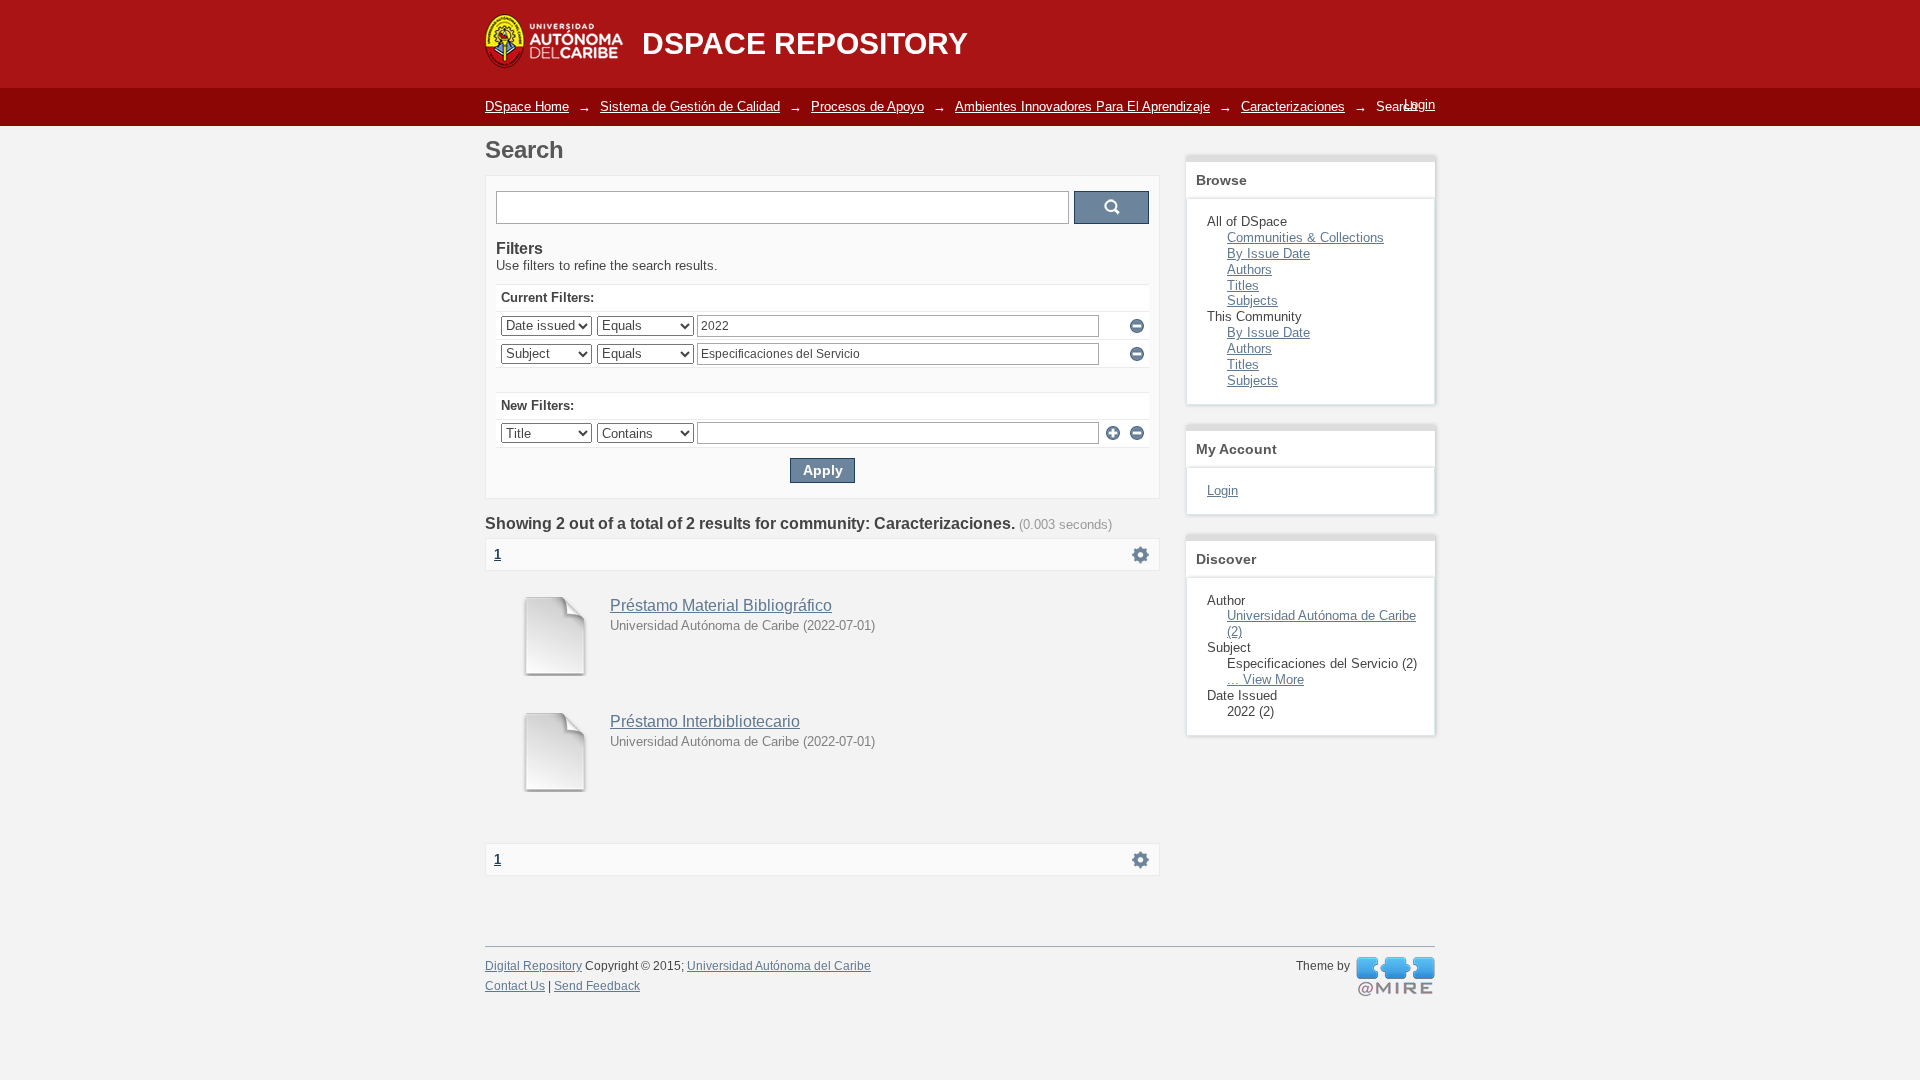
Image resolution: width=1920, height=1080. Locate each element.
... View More (1265, 679)
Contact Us (515, 986)
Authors (1249, 269)
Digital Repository (533, 966)
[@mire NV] (1395, 977)
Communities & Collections (1305, 237)
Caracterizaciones (1293, 106)
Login (1419, 104)
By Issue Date (1268, 253)
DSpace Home (527, 106)
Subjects (1252, 300)
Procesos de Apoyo (867, 106)
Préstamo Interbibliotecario (705, 721)
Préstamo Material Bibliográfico (721, 605)
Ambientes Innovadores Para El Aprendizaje (1082, 106)
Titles (1243, 285)
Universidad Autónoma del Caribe (779, 966)
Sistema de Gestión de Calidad (690, 106)
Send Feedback (597, 986)
